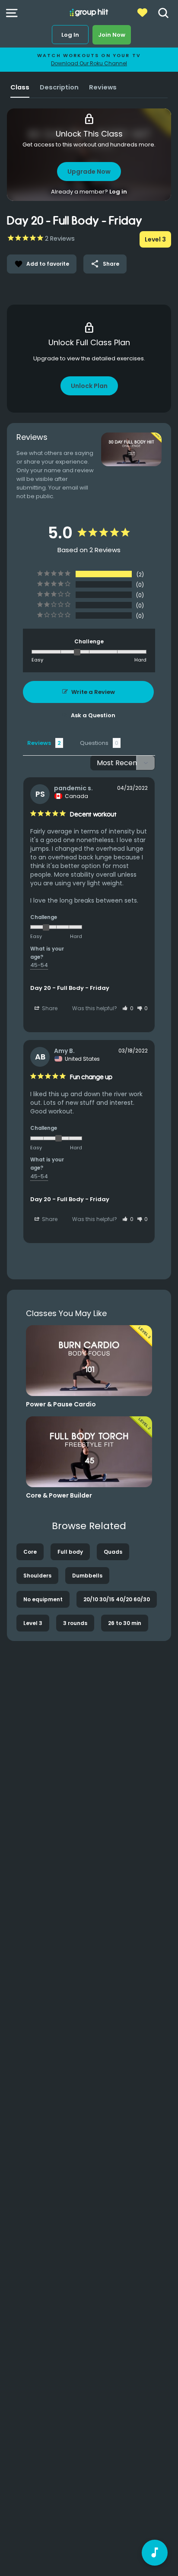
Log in (118, 192)
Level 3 (33, 1623)
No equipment (43, 1599)
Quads (113, 1552)
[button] (128, 1008)
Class (20, 87)
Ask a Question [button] (93, 715)
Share (105, 264)
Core (30, 1552)
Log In (70, 35)
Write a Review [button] (93, 692)
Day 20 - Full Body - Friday (70, 988)
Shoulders (37, 1576)
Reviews (103, 87)
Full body (70, 1552)
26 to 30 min (125, 1623)
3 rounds (75, 1623)
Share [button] (49, 1008)
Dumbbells (87, 1576)
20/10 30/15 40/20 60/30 (117, 1599)
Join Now (112, 35)
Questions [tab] (94, 743)
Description (59, 87)
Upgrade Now (89, 172)
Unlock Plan (89, 386)
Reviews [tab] (39, 743)
